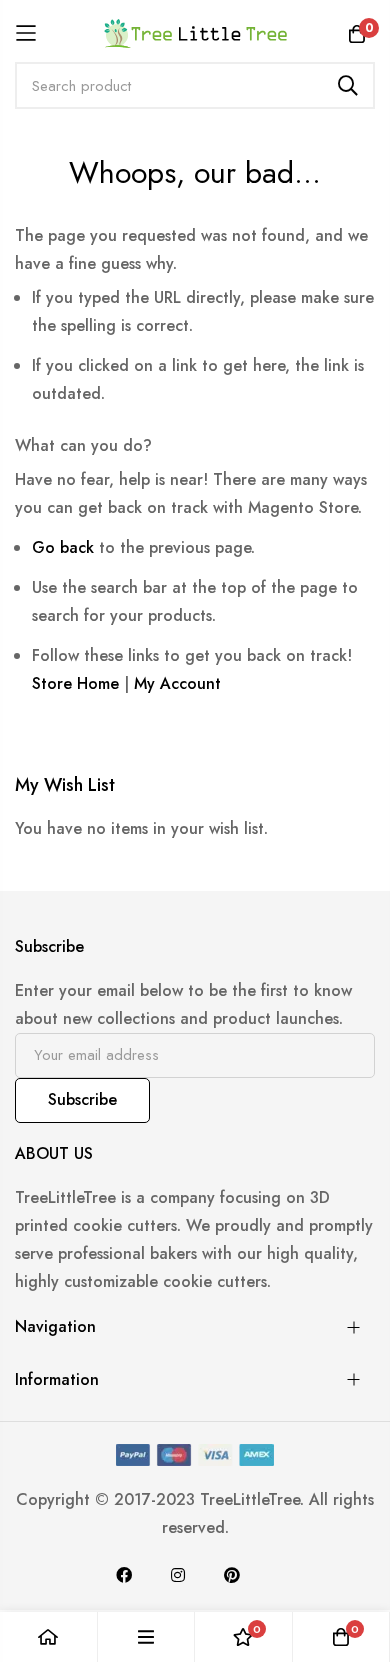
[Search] (348, 85)
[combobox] (195, 85)
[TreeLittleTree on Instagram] (178, 1575)
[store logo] (195, 33)
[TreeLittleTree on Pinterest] (232, 1575)
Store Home (75, 683)
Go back (63, 547)
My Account (177, 683)
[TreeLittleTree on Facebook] (124, 1575)
